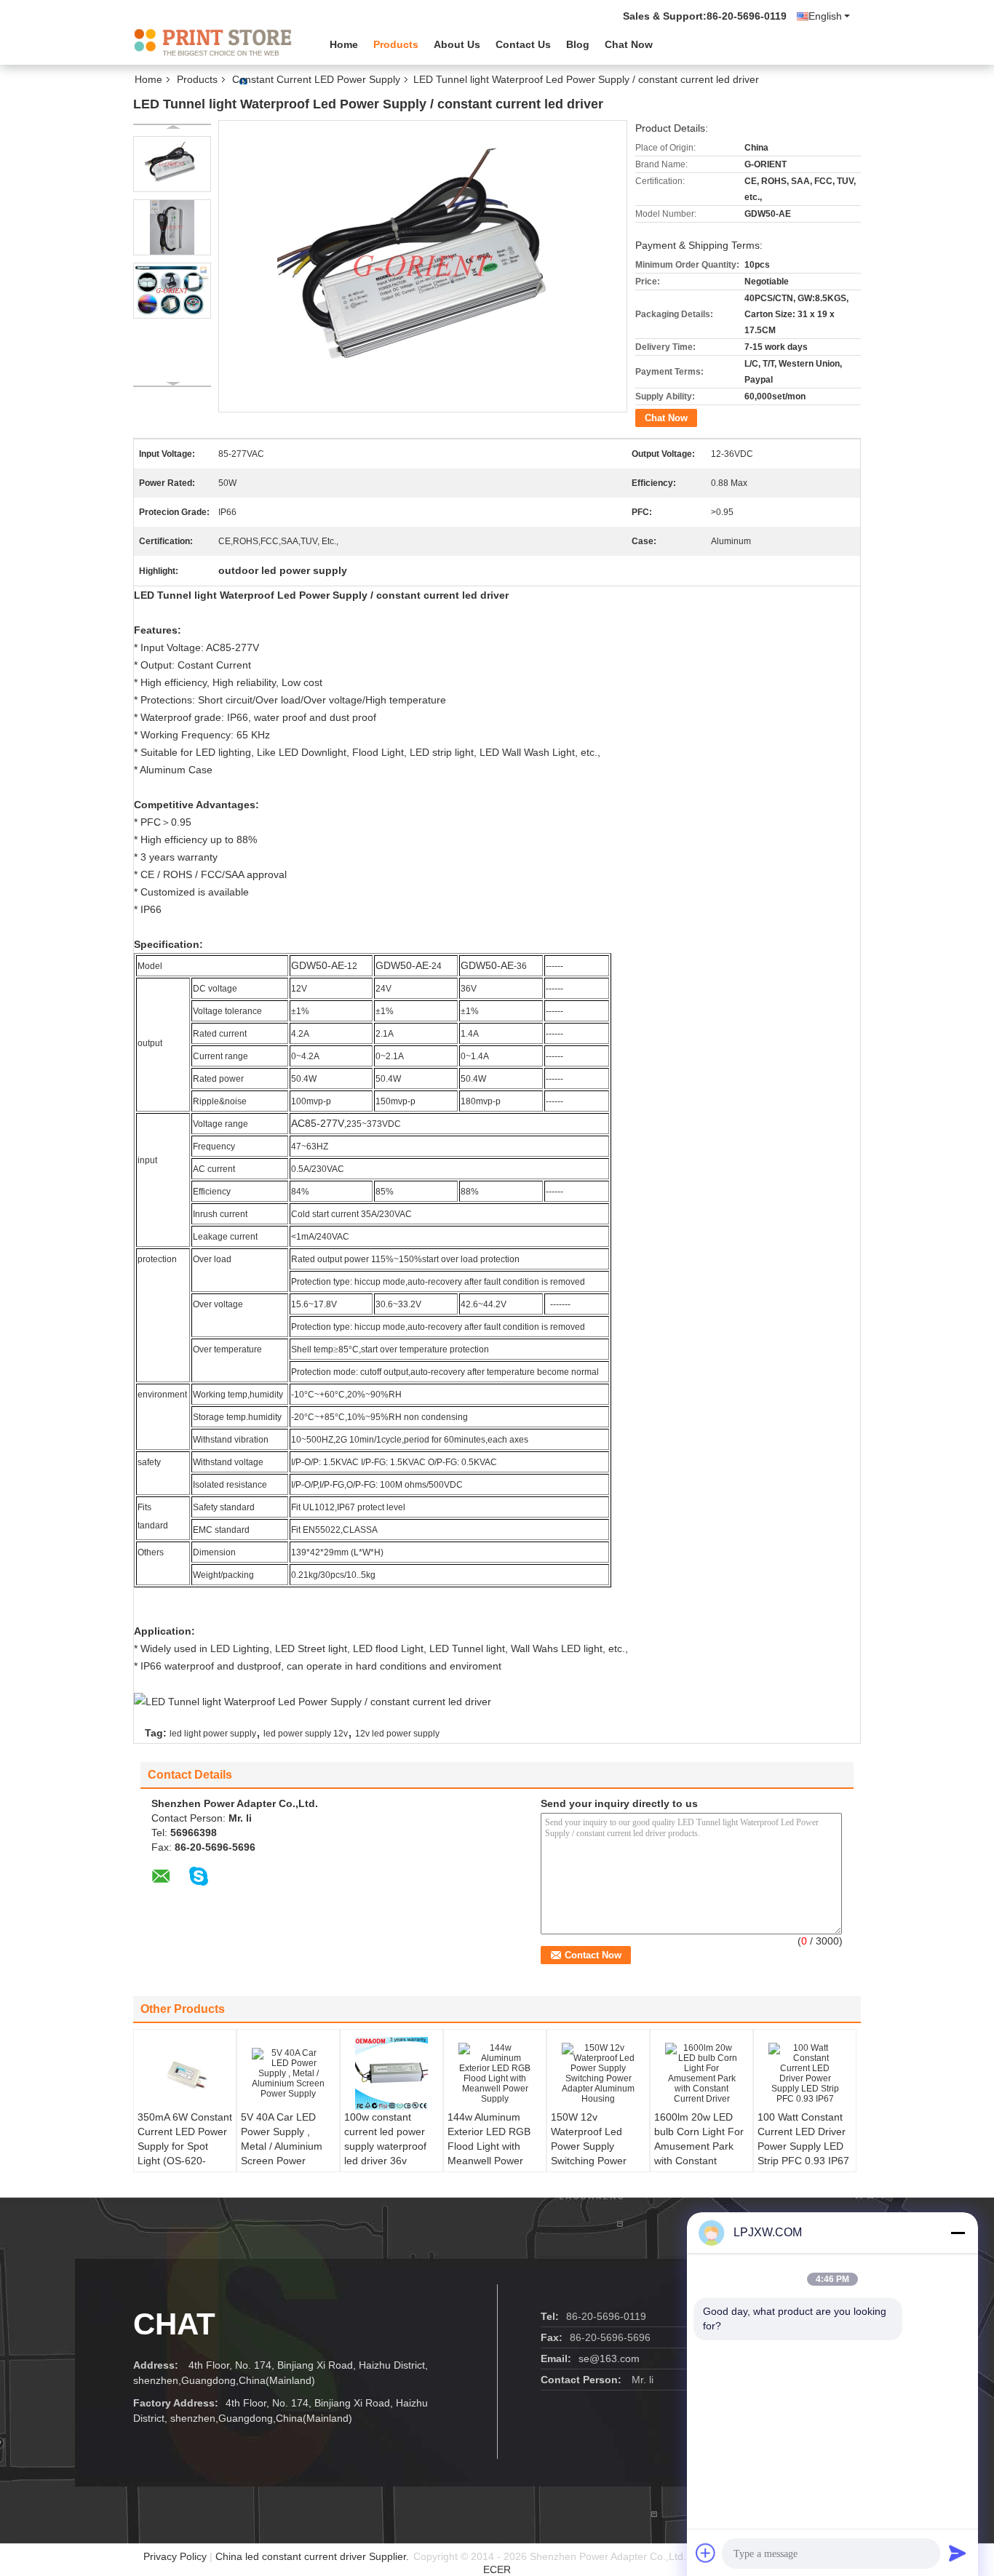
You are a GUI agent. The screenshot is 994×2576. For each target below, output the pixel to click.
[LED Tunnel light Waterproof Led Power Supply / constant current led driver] (172, 164)
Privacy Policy (175, 2556)
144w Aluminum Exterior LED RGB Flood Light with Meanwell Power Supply (489, 2146)
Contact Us (523, 44)
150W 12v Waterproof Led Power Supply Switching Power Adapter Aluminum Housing (593, 2153)
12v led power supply (397, 1734)
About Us (457, 44)
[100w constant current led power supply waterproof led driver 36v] (391, 2073)
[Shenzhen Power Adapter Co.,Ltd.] (213, 43)
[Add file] (706, 2553)
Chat (174, 2324)
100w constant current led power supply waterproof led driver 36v (385, 2139)
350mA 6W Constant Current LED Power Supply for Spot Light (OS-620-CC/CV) (185, 2146)
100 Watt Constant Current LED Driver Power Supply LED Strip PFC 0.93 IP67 (803, 2139)
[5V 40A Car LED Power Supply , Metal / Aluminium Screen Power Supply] (288, 2073)
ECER (497, 2569)
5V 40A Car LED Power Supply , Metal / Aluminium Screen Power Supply (282, 2146)
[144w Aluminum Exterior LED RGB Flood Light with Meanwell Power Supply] (495, 2073)
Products (396, 44)
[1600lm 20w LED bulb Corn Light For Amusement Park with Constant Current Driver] (701, 2073)
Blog (578, 44)
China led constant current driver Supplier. (314, 2556)
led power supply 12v (306, 1734)
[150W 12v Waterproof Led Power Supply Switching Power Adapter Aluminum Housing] (598, 2073)
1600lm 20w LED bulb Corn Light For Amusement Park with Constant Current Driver (699, 2146)
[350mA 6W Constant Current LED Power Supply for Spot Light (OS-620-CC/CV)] (185, 2073)
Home (344, 44)
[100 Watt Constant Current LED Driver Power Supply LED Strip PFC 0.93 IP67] (805, 2073)
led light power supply (213, 1734)
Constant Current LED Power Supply (316, 79)
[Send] (958, 2553)
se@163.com (609, 2358)
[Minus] (958, 2233)
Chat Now (629, 44)
